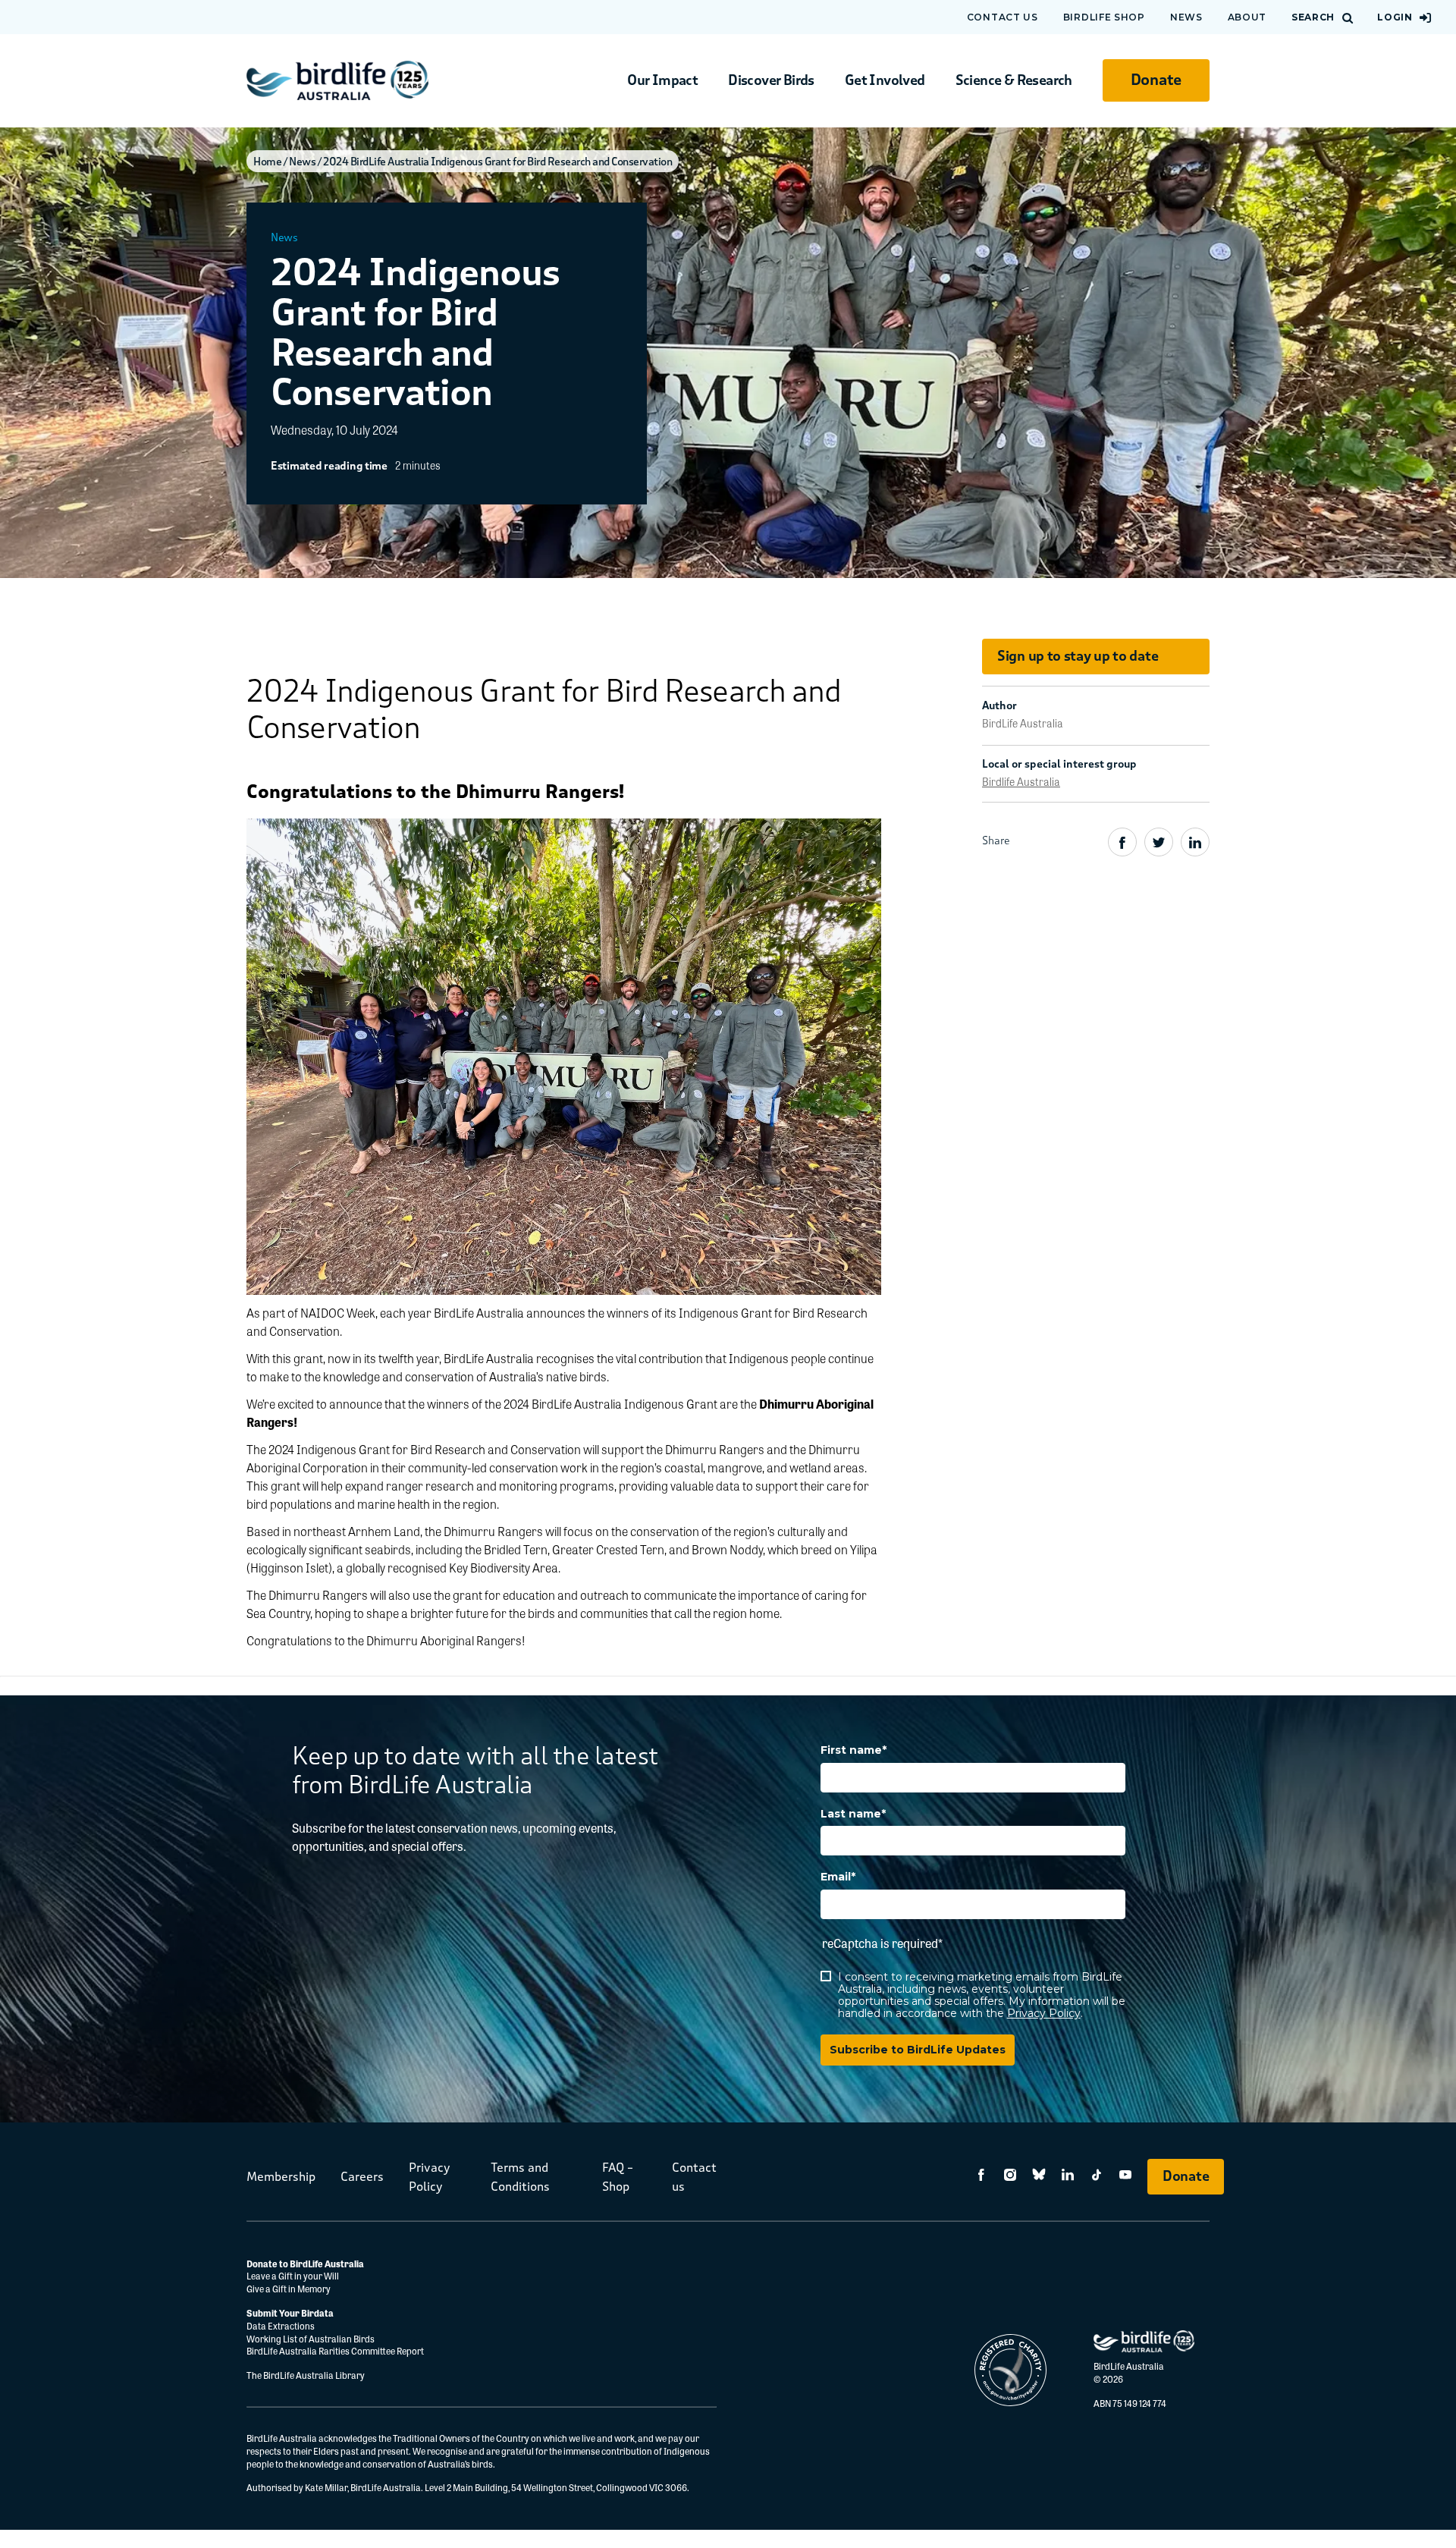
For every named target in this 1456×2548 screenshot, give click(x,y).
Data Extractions (281, 2326)
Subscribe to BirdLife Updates (918, 2050)
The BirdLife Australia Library (306, 2375)
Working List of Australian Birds (311, 2339)
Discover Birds (771, 80)
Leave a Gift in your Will (293, 2276)
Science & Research (1014, 80)
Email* (838, 1877)
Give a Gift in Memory (289, 2289)
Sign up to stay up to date (1078, 656)
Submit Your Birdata (290, 2313)
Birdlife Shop (1104, 17)
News (1186, 17)
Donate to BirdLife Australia (305, 2264)
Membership (281, 2177)
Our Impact (662, 80)
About (1247, 17)
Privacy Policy (1044, 2013)
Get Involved (885, 80)
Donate (1156, 80)
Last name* (853, 1814)
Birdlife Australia (1021, 781)
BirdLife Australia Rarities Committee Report (335, 2351)
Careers (362, 2177)
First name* (854, 1750)
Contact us (1003, 17)
